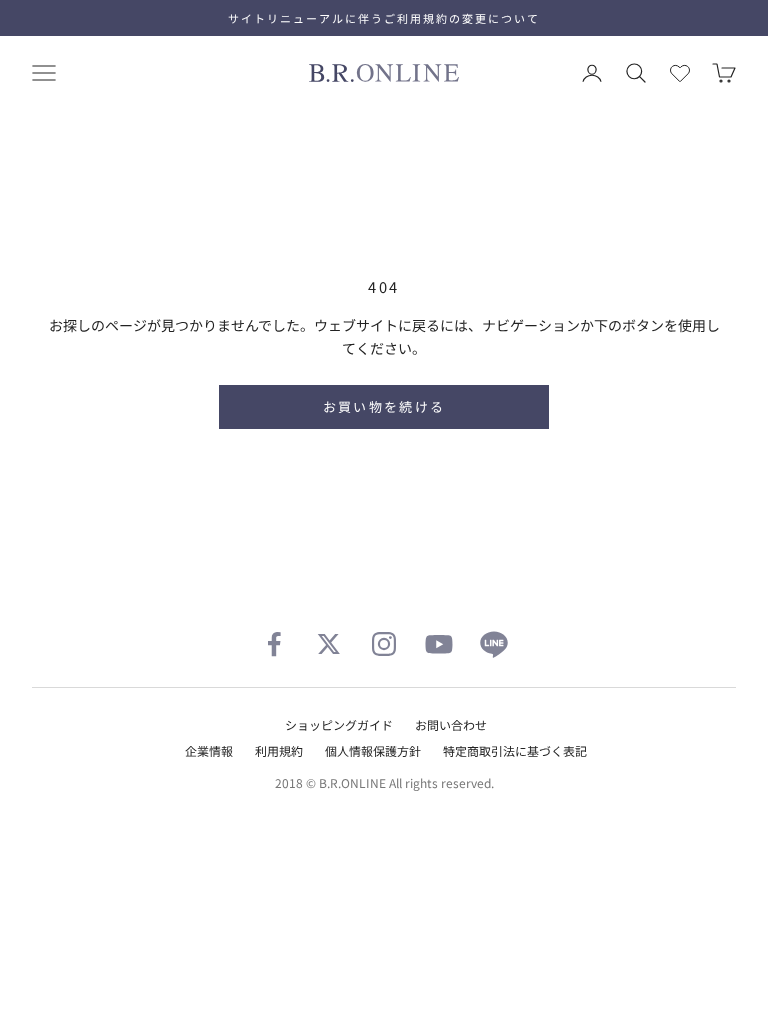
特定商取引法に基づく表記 (515, 750)
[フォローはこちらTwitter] (329, 644)
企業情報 (209, 750)
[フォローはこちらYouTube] (439, 644)
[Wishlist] (680, 73)
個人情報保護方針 (373, 750)
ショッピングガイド (339, 724)
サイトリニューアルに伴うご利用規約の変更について (384, 18)
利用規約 (279, 750)
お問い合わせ (451, 724)
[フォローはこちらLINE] (494, 644)
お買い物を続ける (384, 406)
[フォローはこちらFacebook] (274, 644)
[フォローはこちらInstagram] (384, 644)
